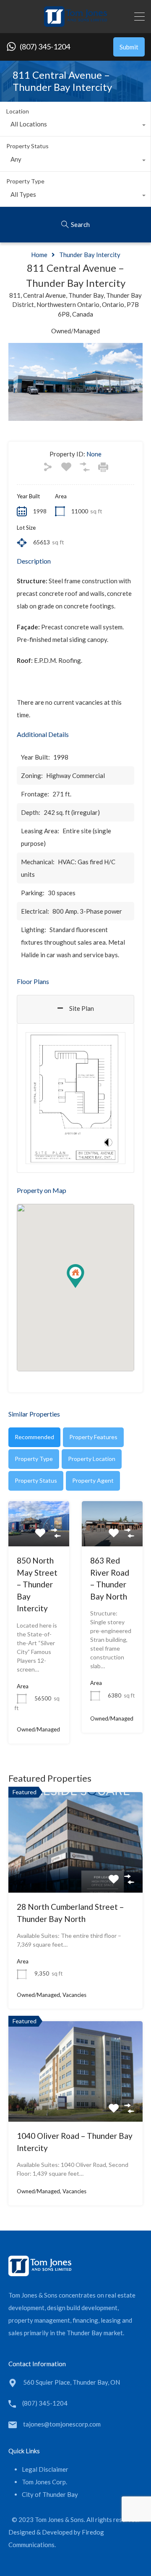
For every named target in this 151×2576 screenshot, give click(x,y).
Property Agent (93, 1480)
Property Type (25, 181)
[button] (84, 1288)
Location (18, 111)
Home (39, 255)
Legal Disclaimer (45, 2469)
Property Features (93, 1437)
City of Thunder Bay (50, 2494)
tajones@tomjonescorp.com (62, 2424)
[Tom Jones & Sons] (75, 23)
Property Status (27, 146)
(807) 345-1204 (45, 47)
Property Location (92, 1459)
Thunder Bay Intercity (90, 255)
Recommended (34, 1437)
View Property (76, 1873)
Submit (129, 47)
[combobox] (75, 126)
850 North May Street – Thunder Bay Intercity (37, 1584)
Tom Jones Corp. (44, 2482)
